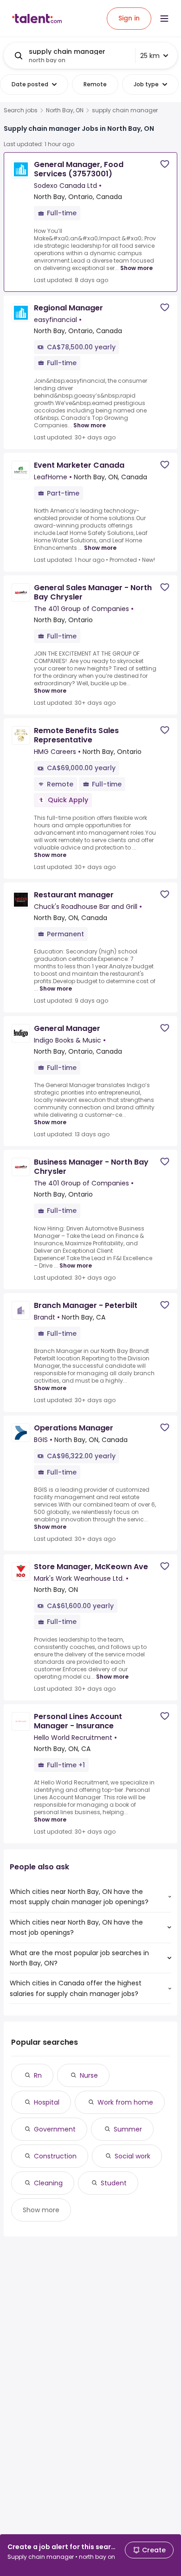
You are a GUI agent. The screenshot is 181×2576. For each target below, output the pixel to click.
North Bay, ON (65, 110)
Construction (55, 2156)
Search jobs (21, 110)
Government (55, 2129)
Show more (136, 268)
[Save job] (165, 164)
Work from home (125, 2102)
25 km (150, 56)
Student (114, 2183)
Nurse (89, 2075)
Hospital (47, 2102)
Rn (38, 2075)
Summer (128, 2129)
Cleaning (48, 2183)
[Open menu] (164, 19)
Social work (133, 2156)
